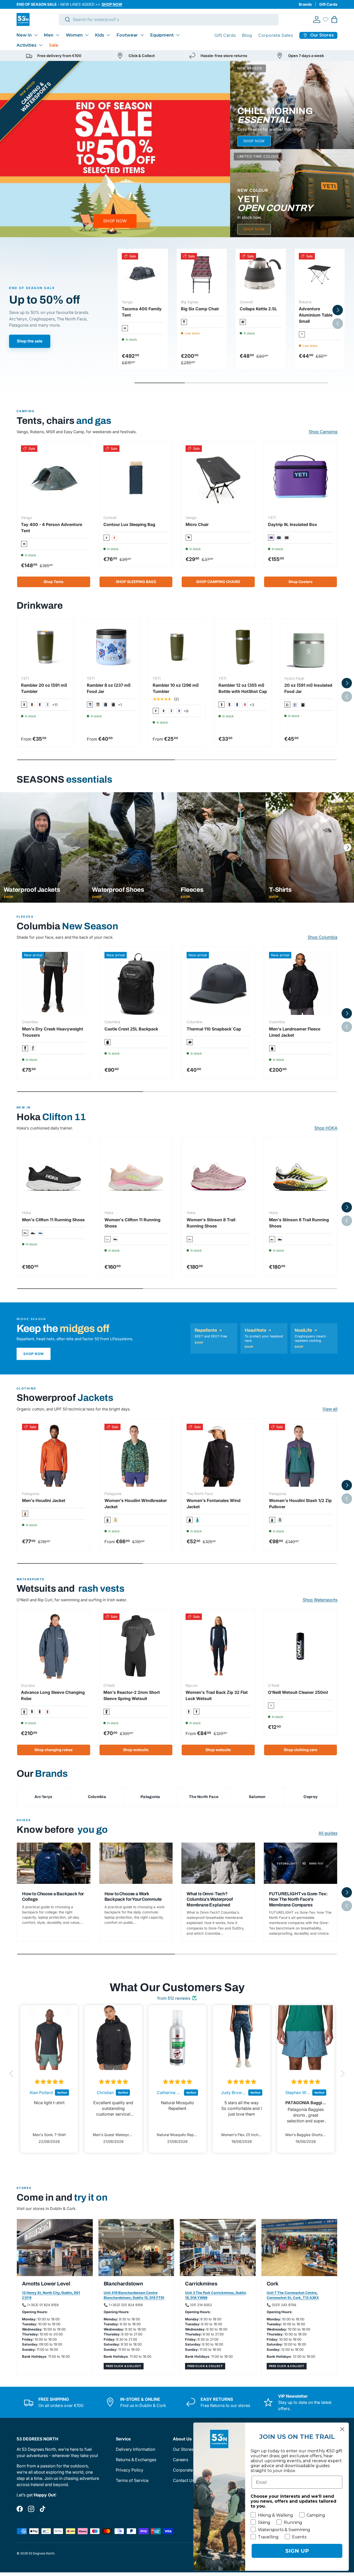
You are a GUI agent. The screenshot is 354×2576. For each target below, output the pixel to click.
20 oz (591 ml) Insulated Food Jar (308, 688)
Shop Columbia (323, 937)
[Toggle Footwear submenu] (142, 35)
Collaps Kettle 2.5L (258, 309)
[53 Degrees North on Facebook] (20, 2509)
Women (74, 35)
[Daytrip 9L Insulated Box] (301, 478)
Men (49, 35)
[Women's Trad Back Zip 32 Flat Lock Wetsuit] (218, 1646)
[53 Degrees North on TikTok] (43, 2509)
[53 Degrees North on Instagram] (31, 2509)
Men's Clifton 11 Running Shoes (53, 1220)
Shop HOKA (326, 1128)
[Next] (348, 847)
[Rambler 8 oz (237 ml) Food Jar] (111, 647)
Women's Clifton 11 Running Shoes (132, 1223)
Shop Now (34, 1354)
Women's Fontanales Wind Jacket (214, 1504)
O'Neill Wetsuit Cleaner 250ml (298, 1692)
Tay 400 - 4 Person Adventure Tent (52, 528)
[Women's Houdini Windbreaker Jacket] (136, 1455)
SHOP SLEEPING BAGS (136, 582)
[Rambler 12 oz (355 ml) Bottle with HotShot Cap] (243, 647)
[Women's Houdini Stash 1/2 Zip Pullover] (301, 1455)
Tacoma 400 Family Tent (142, 312)
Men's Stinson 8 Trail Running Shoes (299, 1223)
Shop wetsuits (136, 1750)
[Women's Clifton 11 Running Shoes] (136, 1174)
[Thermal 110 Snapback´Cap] (218, 984)
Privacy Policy (130, 2470)
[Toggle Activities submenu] (41, 45)
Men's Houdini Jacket (44, 1500)
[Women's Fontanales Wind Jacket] (218, 1455)
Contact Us (184, 2480)
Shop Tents (54, 582)
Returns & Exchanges (136, 2460)
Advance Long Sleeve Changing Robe (53, 1695)
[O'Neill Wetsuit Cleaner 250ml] (301, 1646)
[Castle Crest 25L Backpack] (136, 984)
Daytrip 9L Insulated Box (292, 524)
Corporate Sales (276, 35)
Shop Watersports (320, 1600)
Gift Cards (328, 4)
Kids (100, 35)
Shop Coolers (300, 582)
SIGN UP (297, 2551)
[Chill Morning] (292, 105)
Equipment (162, 35)
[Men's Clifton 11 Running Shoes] (54, 1174)
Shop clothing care (300, 1750)
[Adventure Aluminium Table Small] (320, 274)
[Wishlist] (325, 19)
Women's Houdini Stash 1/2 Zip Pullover (300, 1504)
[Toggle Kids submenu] (108, 35)
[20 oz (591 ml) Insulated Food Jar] (309, 647)
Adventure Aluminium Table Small (316, 315)
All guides (328, 1833)
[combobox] (169, 19)
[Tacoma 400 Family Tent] (143, 274)
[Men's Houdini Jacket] (54, 1455)
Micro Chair (197, 524)
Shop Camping (323, 432)
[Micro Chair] (218, 478)
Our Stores (183, 2449)
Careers (180, 2460)
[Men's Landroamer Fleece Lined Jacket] (301, 984)
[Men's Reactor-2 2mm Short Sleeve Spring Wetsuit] (136, 1646)
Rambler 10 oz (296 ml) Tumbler (176, 688)
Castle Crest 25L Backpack (131, 1029)
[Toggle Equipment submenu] (178, 35)
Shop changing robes (54, 1750)
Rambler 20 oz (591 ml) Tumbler (44, 688)
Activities (27, 45)
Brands (305, 4)
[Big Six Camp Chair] (202, 274)
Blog (247, 35)
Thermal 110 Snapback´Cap (214, 1029)
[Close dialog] (342, 2429)
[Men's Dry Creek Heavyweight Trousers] (54, 984)
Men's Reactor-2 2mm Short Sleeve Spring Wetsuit (132, 1695)
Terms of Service (132, 2480)
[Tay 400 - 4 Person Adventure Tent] (54, 478)
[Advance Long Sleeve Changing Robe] (54, 1646)
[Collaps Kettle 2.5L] (261, 274)
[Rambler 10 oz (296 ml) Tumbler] (177, 647)
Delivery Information (136, 2449)
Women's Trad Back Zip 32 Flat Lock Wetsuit (217, 1695)
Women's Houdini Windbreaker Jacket (136, 1504)
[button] (334, 19)
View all (330, 1409)
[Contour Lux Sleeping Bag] (136, 478)
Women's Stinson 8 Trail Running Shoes (211, 1223)
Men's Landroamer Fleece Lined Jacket (295, 1032)
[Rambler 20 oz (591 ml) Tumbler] (45, 647)
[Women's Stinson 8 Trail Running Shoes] (218, 1174)
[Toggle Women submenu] (87, 35)
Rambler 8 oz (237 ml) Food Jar (109, 688)
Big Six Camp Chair (200, 309)
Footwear (127, 35)
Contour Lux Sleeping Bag (129, 524)
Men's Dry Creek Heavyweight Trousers (53, 1032)
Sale (54, 45)
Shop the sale (30, 341)
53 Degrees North (41, 2553)
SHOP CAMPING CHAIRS (218, 582)
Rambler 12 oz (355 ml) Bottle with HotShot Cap (243, 688)
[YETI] (292, 193)
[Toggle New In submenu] (36, 35)
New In (24, 35)
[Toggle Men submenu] (58, 35)
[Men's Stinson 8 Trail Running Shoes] (301, 1174)
